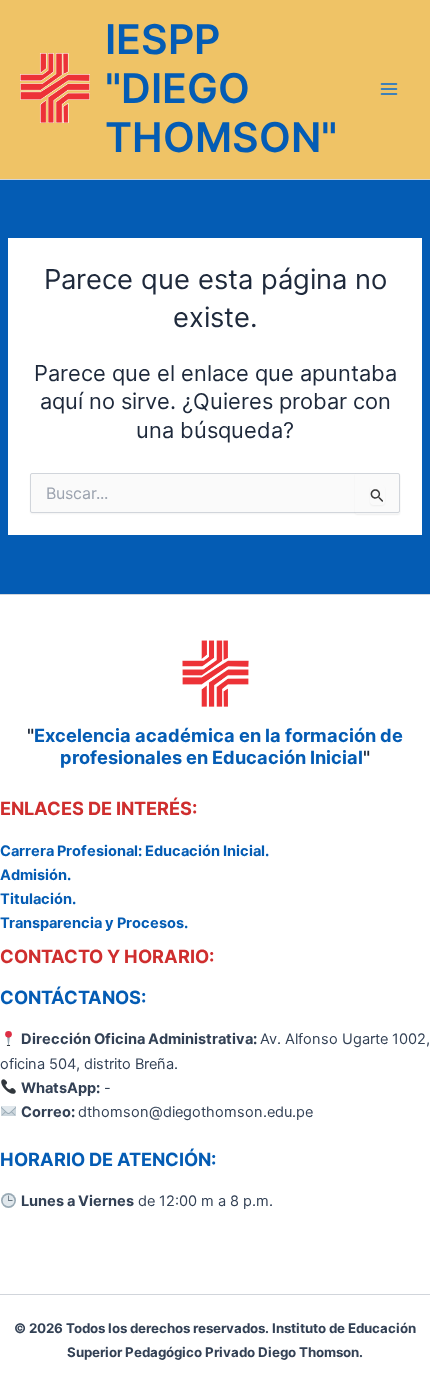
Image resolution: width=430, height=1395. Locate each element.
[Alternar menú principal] (389, 90)
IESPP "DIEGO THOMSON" (221, 88)
